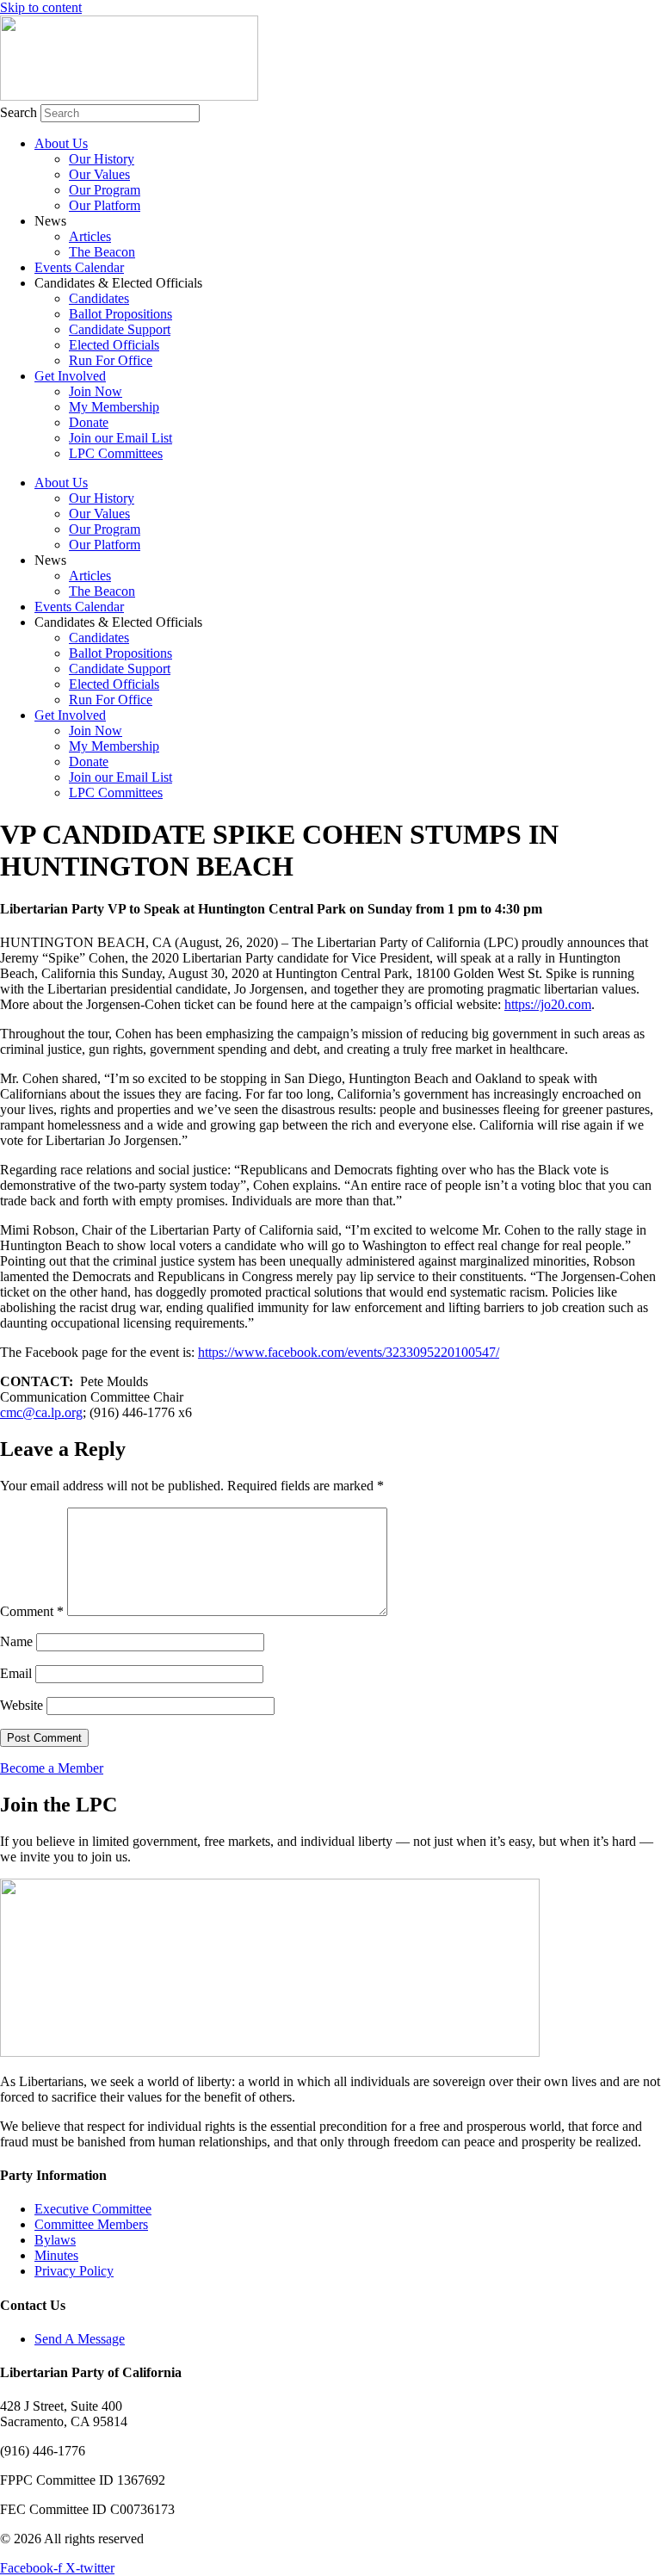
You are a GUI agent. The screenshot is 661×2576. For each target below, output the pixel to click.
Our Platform (105, 205)
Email (16, 1673)
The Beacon (102, 252)
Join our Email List (120, 438)
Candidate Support (120, 329)
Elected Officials (114, 345)
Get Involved (70, 376)
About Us (61, 143)
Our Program (105, 190)
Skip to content (41, 7)
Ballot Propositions (120, 314)
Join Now (96, 391)
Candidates (99, 298)
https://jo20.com (548, 1004)
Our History (102, 159)
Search (19, 112)
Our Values (99, 174)
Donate (89, 422)
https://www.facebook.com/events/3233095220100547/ (349, 1352)
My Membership (114, 407)
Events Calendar (79, 267)
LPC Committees (116, 453)
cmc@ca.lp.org (41, 1412)
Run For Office (111, 360)
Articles (90, 236)
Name (16, 1641)
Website (22, 1705)
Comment (32, 1611)
